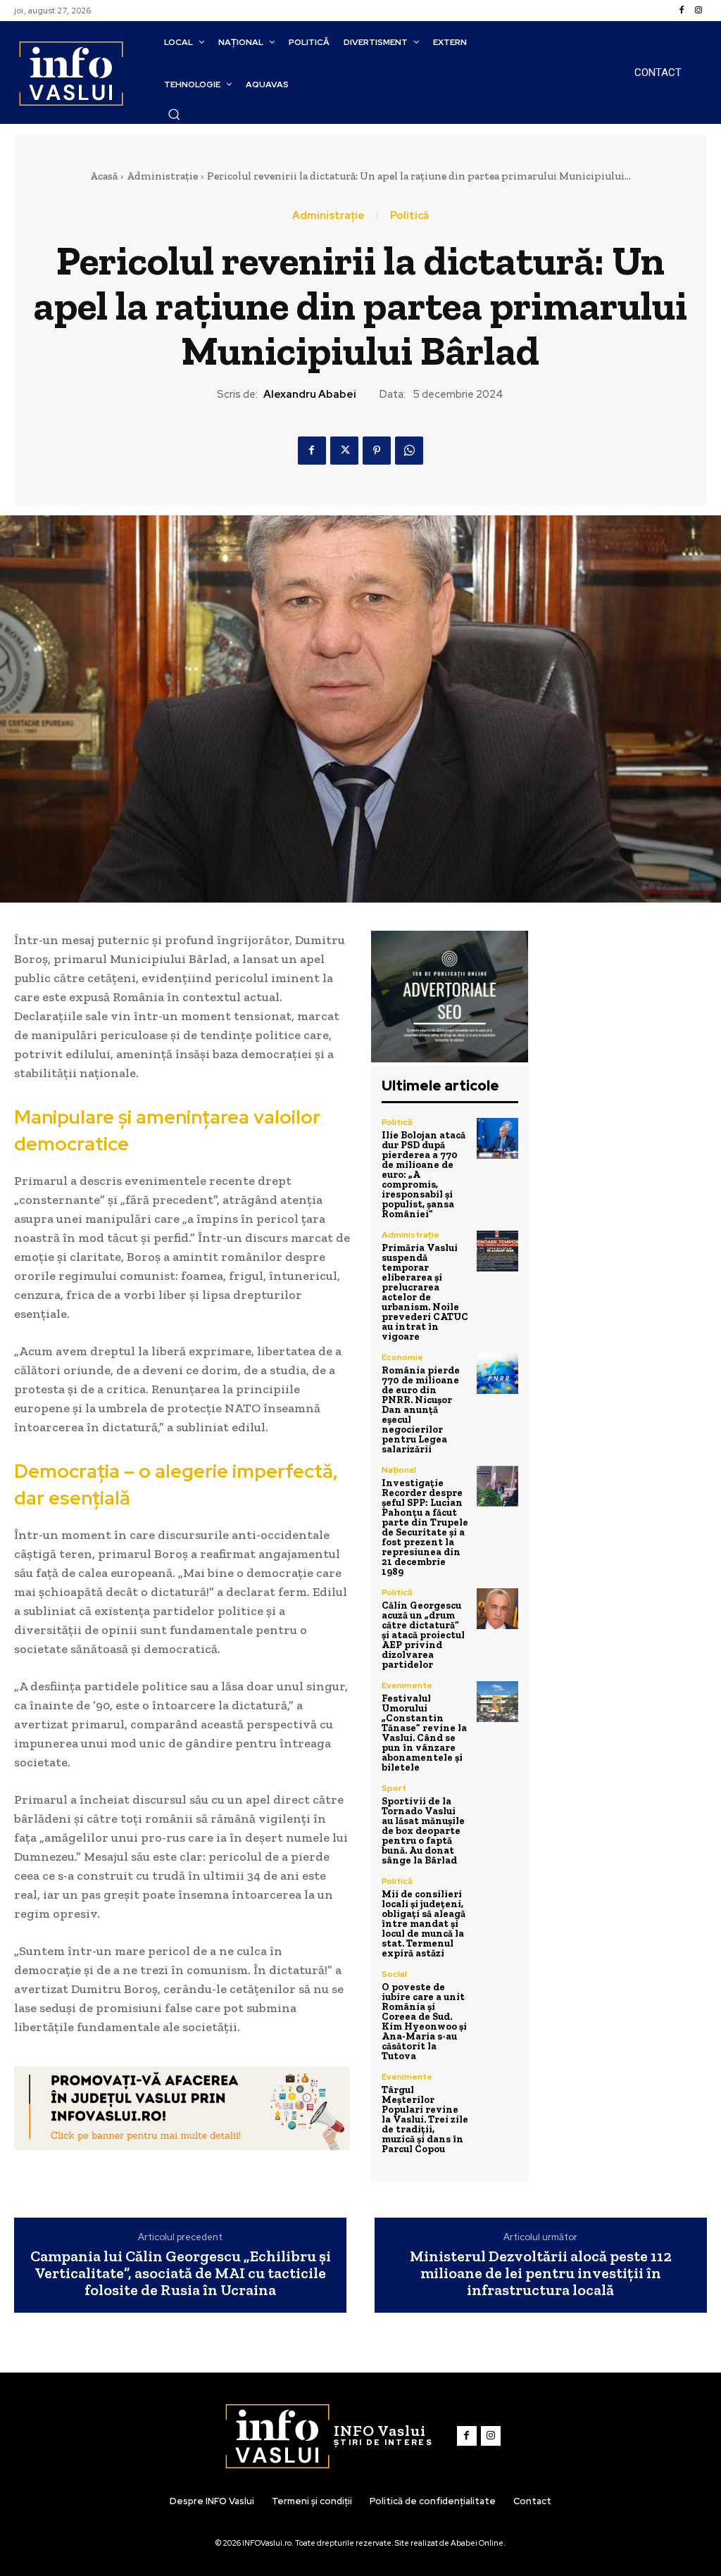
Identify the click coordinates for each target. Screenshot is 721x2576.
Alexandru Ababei (310, 394)
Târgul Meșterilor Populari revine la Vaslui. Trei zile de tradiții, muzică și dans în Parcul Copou (425, 2119)
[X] (344, 451)
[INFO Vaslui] (71, 73)
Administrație (162, 176)
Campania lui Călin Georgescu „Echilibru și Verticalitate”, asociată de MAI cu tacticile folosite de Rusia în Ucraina (181, 2274)
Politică (409, 216)
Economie (402, 1357)
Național (399, 1470)
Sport (394, 1788)
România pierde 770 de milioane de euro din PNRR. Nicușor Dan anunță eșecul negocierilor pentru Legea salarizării (421, 1410)
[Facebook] (682, 11)
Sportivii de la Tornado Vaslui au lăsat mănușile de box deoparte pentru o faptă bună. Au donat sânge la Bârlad (423, 1831)
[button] (174, 114)
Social (394, 1974)
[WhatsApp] (409, 451)
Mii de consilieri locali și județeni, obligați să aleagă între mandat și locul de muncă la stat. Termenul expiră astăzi (424, 1924)
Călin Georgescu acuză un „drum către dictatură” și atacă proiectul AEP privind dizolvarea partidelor (423, 1635)
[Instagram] (698, 11)
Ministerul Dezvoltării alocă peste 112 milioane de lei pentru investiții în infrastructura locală (541, 2274)
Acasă (104, 176)
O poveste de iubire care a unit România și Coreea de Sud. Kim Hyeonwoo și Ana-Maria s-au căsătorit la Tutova (424, 2022)
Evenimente (407, 1685)
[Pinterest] (377, 451)
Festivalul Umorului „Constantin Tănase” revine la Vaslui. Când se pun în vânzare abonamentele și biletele (424, 1733)
